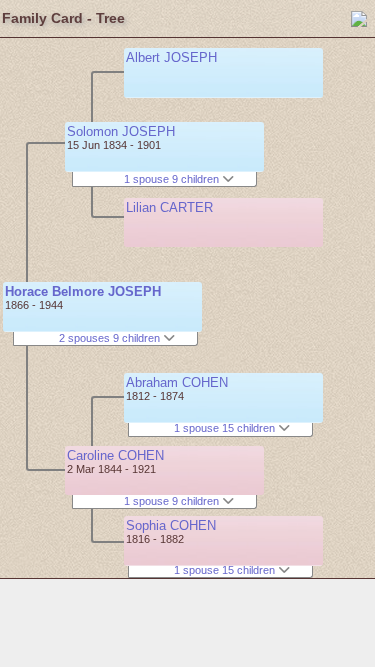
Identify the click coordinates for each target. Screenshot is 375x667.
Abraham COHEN (177, 382)
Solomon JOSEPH (121, 131)
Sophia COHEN (171, 525)
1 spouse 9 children (173, 179)
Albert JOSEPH (171, 57)
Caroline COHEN (115, 455)
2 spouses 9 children (111, 338)
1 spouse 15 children (226, 428)
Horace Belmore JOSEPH (83, 291)
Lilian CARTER (169, 207)
